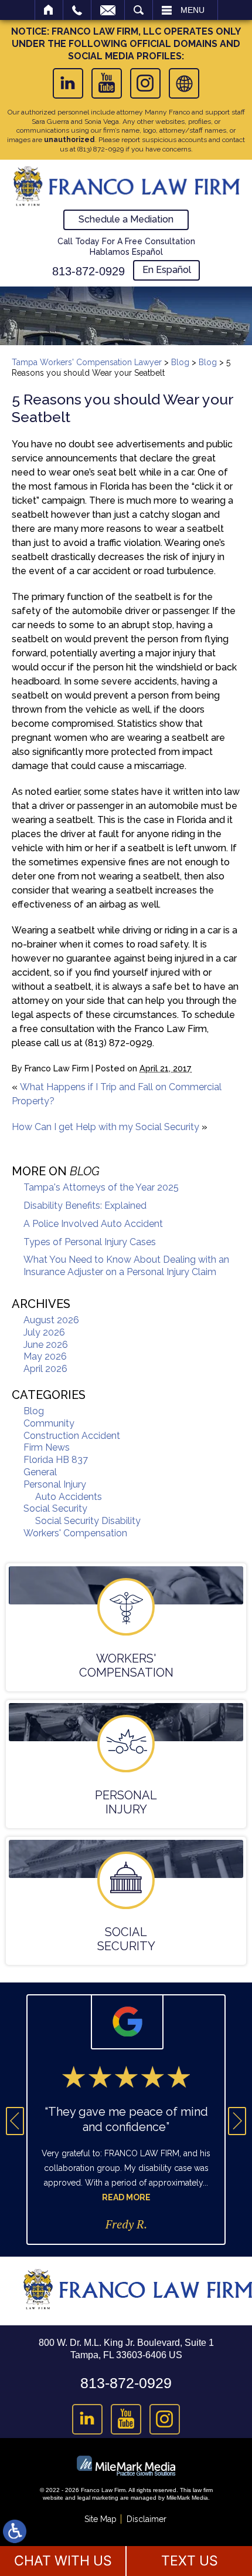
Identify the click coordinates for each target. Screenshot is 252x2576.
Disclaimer (147, 2519)
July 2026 (44, 1332)
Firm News (47, 1447)
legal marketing (98, 2498)
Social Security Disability (88, 1521)
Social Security (55, 1508)
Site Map (101, 2519)
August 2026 (51, 1320)
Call (77, 10)
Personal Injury (55, 1484)
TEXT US (190, 2561)
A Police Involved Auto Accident (93, 1224)
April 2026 (45, 1369)
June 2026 (46, 1345)
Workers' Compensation (75, 1533)
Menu (193, 10)
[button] (15, 2121)
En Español (167, 270)
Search (139, 10)
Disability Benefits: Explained (85, 1206)
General (40, 1472)
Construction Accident (72, 1436)
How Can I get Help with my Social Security (105, 1127)
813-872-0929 (88, 271)
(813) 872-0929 (101, 149)
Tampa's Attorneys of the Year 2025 (101, 1187)
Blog (180, 362)
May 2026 (45, 1356)
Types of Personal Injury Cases (90, 1242)
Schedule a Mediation (126, 219)
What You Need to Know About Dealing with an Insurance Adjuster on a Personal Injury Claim (126, 1266)
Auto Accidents (69, 1497)
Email (108, 10)
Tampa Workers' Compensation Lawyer (87, 362)
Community (49, 1423)
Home (49, 10)
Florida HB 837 (56, 1460)
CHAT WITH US (63, 2561)
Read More (126, 2197)
